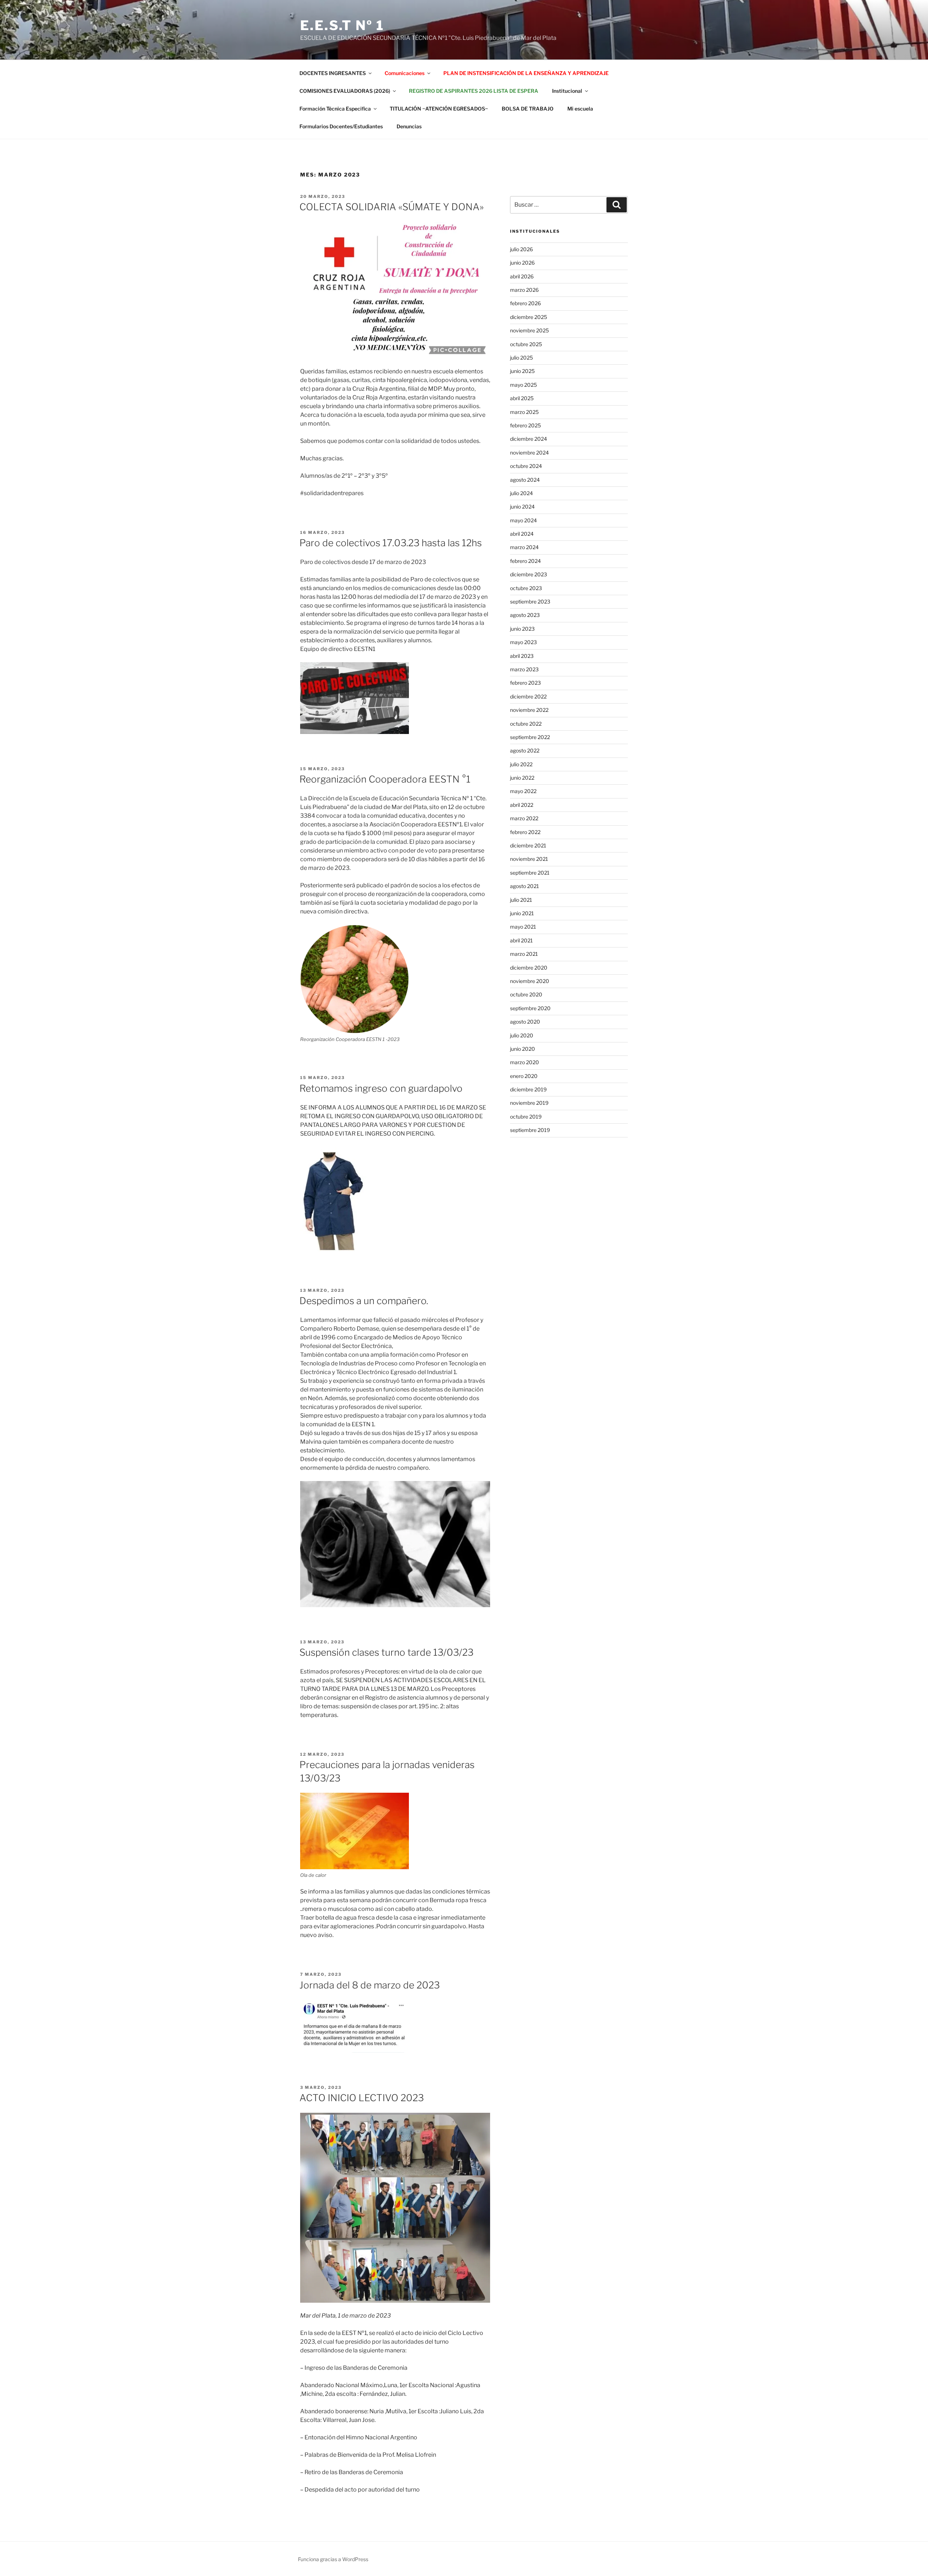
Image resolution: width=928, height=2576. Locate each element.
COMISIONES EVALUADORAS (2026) (345, 91)
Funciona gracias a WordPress (333, 2559)
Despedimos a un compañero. (364, 1301)
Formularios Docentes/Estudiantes (341, 126)
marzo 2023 (524, 669)
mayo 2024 (523, 520)
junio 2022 (522, 778)
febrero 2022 (525, 832)
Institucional (567, 91)
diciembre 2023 (529, 574)
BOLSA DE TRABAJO (528, 109)
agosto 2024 (525, 480)
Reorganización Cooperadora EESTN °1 (385, 779)
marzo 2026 (524, 290)
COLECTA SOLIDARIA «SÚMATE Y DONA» (391, 207)
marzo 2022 (524, 818)
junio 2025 (522, 371)
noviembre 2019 (529, 1103)
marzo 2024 (524, 547)
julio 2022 (521, 764)
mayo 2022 (523, 791)
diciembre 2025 (529, 317)
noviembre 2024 (529, 453)
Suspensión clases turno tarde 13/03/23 (386, 1652)
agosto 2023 (525, 615)
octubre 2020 (526, 994)
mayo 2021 (523, 927)
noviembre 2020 (530, 981)
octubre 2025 (526, 344)
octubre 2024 (526, 466)
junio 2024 (522, 507)
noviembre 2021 (529, 859)
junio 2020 (523, 1049)
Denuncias (409, 126)
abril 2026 (522, 276)
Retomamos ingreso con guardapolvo (381, 1088)
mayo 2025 (523, 385)
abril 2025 (522, 398)
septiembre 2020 (530, 1008)
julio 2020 (522, 1035)
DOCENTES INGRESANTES (333, 73)
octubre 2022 (526, 724)
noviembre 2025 (529, 330)
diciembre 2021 (528, 845)
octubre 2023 (526, 588)
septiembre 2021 (530, 873)
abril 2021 (521, 940)
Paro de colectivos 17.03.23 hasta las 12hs (391, 543)
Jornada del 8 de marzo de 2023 (370, 1985)
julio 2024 (521, 493)
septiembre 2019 (530, 1130)
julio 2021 (521, 900)
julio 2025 (521, 358)
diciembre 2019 (528, 1089)
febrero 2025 (525, 425)
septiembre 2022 (530, 737)
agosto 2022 (525, 750)
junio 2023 (522, 629)
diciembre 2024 (529, 439)
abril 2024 (522, 534)
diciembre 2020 (529, 968)
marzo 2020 (525, 1062)
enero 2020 (524, 1076)
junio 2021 (522, 913)
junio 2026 (522, 263)
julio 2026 (521, 249)
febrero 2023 (525, 683)
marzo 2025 (524, 412)
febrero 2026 (525, 303)
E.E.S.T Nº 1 (342, 25)
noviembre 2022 (529, 710)
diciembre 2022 (528, 696)
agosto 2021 (525, 886)
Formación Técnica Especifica (335, 109)
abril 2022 (522, 805)
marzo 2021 (524, 954)
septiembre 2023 (530, 602)
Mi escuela (580, 109)
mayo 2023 (523, 642)
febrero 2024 (525, 561)
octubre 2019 (526, 1117)
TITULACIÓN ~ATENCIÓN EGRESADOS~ (439, 109)
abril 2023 (522, 656)
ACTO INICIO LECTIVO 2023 (362, 2098)
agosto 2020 (525, 1022)
